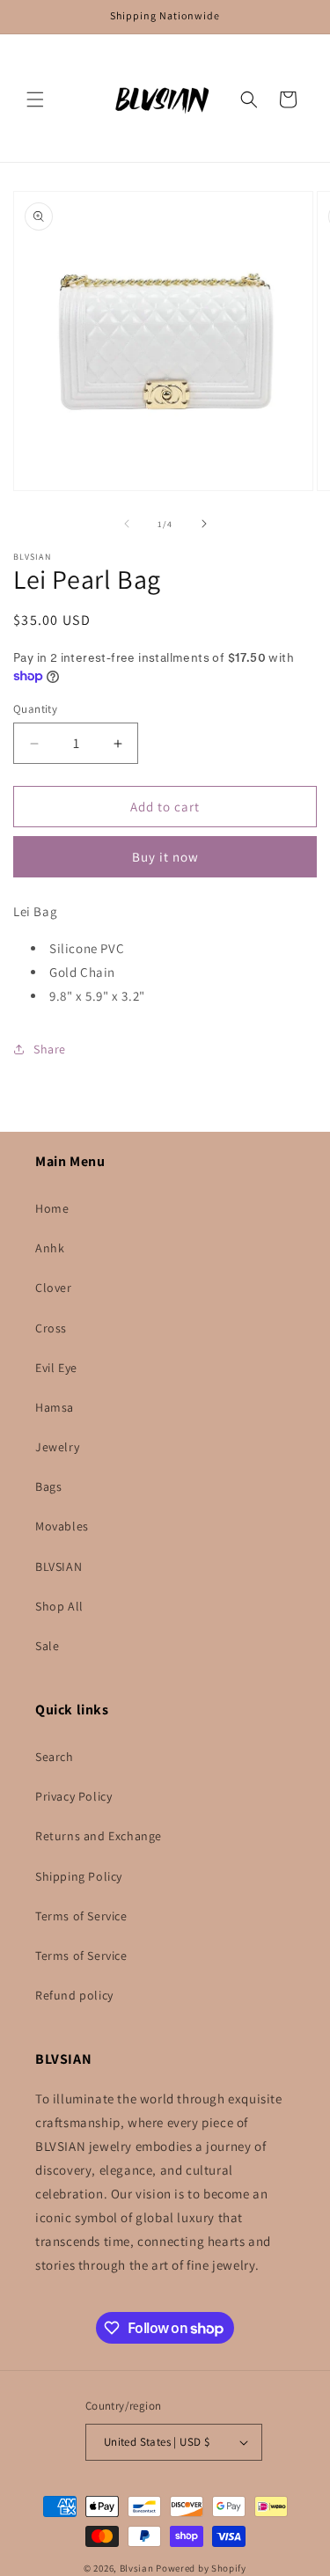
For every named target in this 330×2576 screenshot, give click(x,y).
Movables (62, 1526)
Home (52, 1208)
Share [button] (50, 1049)
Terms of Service (81, 1916)
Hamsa (55, 1407)
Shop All (59, 1606)
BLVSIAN (59, 1567)
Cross (51, 1328)
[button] (35, 99)
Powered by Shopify (201, 2568)
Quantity (35, 709)
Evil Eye (56, 1368)
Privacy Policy (73, 1796)
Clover (54, 1288)
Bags (48, 1486)
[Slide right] (204, 524)
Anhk (50, 1248)
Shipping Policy (79, 1876)
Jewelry (57, 1447)
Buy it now (165, 857)
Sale (47, 1646)
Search (55, 1757)
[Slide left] (127, 524)
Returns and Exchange (99, 1836)
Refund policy (74, 1995)
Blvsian (137, 2568)
